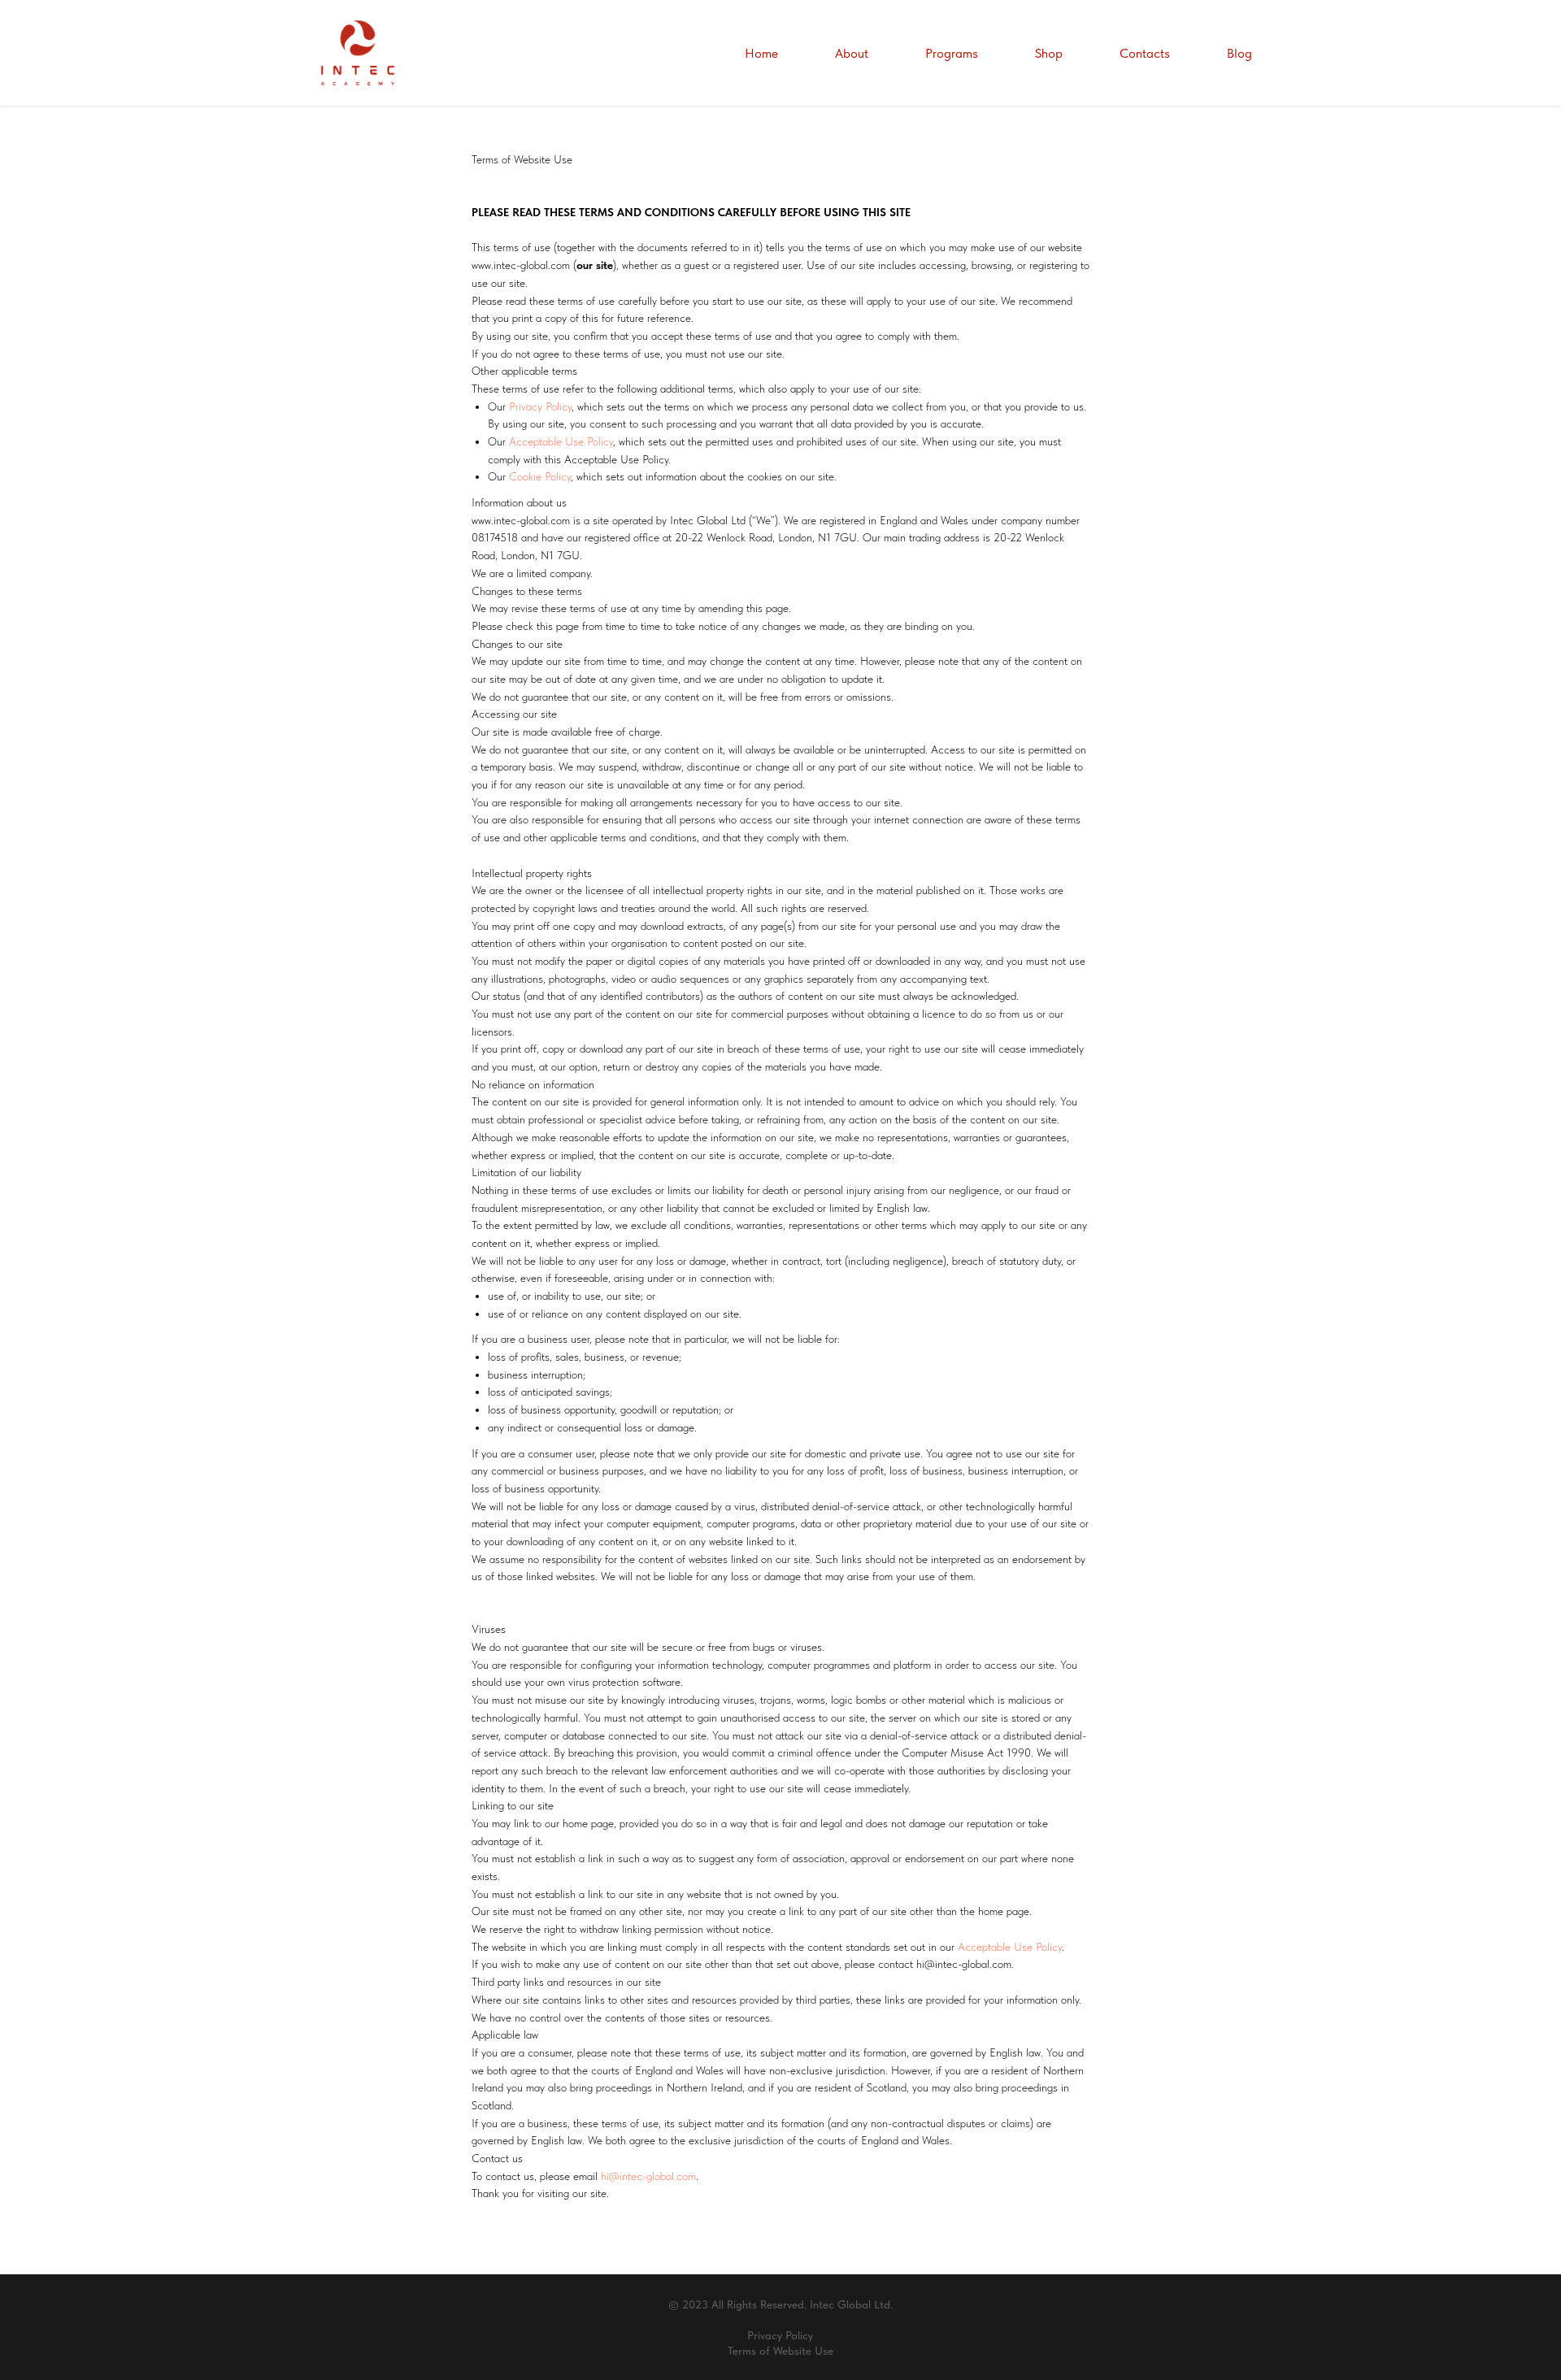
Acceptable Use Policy (561, 441)
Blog (1239, 53)
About (852, 53)
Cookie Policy (540, 476)
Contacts (1145, 53)
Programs (952, 53)
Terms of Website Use (780, 2351)
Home (761, 53)
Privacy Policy (540, 406)
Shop (1049, 53)
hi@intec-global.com (648, 2176)
